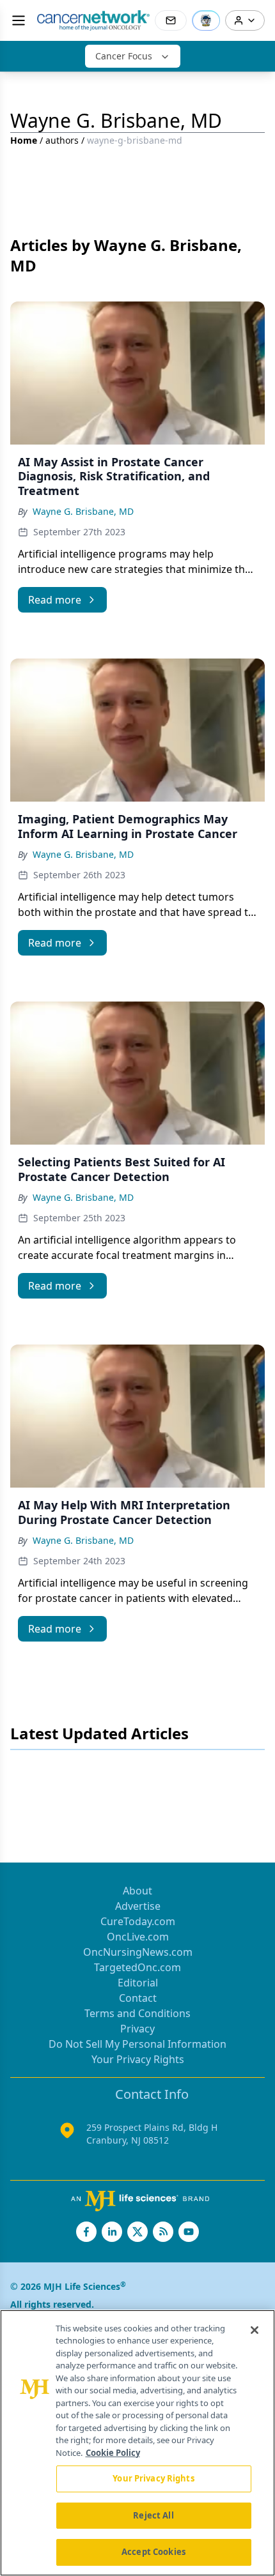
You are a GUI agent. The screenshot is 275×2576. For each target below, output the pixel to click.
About (137, 1891)
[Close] (255, 2330)
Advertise (138, 1906)
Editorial (138, 1983)
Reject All (153, 2515)
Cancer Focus (124, 56)
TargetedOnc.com (137, 1967)
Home (24, 140)
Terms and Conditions (137, 2013)
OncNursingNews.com (138, 1952)
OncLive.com (138, 1937)
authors (62, 140)
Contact (138, 1998)
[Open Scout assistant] (206, 20)
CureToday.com (138, 1921)
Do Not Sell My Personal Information (137, 2044)
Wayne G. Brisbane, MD (83, 511)
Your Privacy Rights (138, 2059)
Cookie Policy (113, 2453)
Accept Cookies (153, 2552)
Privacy (137, 2029)
